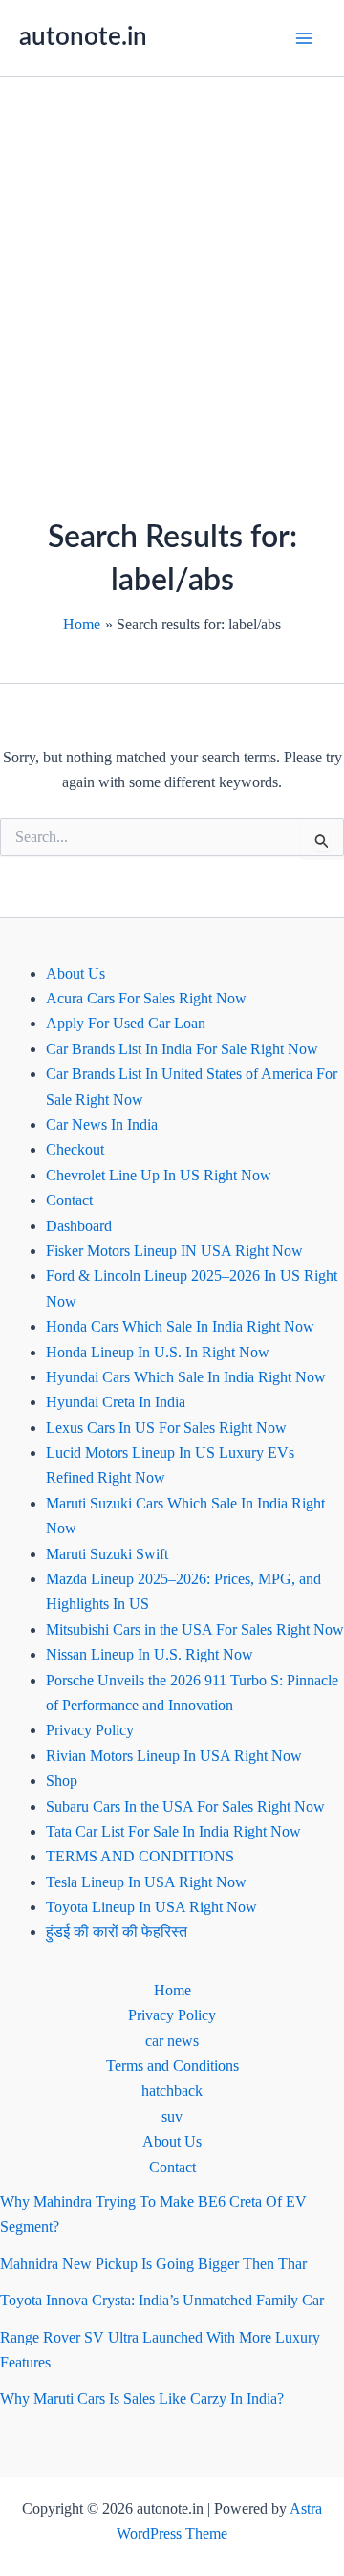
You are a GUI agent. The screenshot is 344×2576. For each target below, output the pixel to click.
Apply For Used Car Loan (126, 1023)
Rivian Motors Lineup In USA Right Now (174, 1756)
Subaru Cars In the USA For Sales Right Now (185, 1806)
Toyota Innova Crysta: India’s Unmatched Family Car (162, 2300)
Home (172, 1990)
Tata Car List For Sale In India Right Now (173, 1831)
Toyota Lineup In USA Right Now (151, 1907)
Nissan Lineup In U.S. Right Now (150, 1654)
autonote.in (83, 37)
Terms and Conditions (172, 2066)
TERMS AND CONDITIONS (140, 1856)
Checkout (75, 1149)
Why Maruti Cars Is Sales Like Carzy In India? (142, 2399)
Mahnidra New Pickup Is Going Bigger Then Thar (153, 2264)
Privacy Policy (90, 1730)
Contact (69, 1200)
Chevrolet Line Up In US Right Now (159, 1175)
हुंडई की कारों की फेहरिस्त (117, 1932)
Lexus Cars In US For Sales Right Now (166, 1428)
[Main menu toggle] (304, 38)
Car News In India (102, 1124)
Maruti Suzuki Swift (107, 1554)
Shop (62, 1781)
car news (172, 2041)
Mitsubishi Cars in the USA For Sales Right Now (195, 1629)
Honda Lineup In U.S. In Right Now (158, 1352)
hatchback (172, 2091)
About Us (75, 973)
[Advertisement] (172, 258)
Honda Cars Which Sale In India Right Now (180, 1326)
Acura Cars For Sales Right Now (146, 998)
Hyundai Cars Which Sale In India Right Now (186, 1377)
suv (172, 2116)
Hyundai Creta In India (116, 1402)
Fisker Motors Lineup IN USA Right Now (174, 1251)
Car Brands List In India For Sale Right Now (182, 1049)
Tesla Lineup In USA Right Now (146, 1882)
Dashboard (79, 1226)
